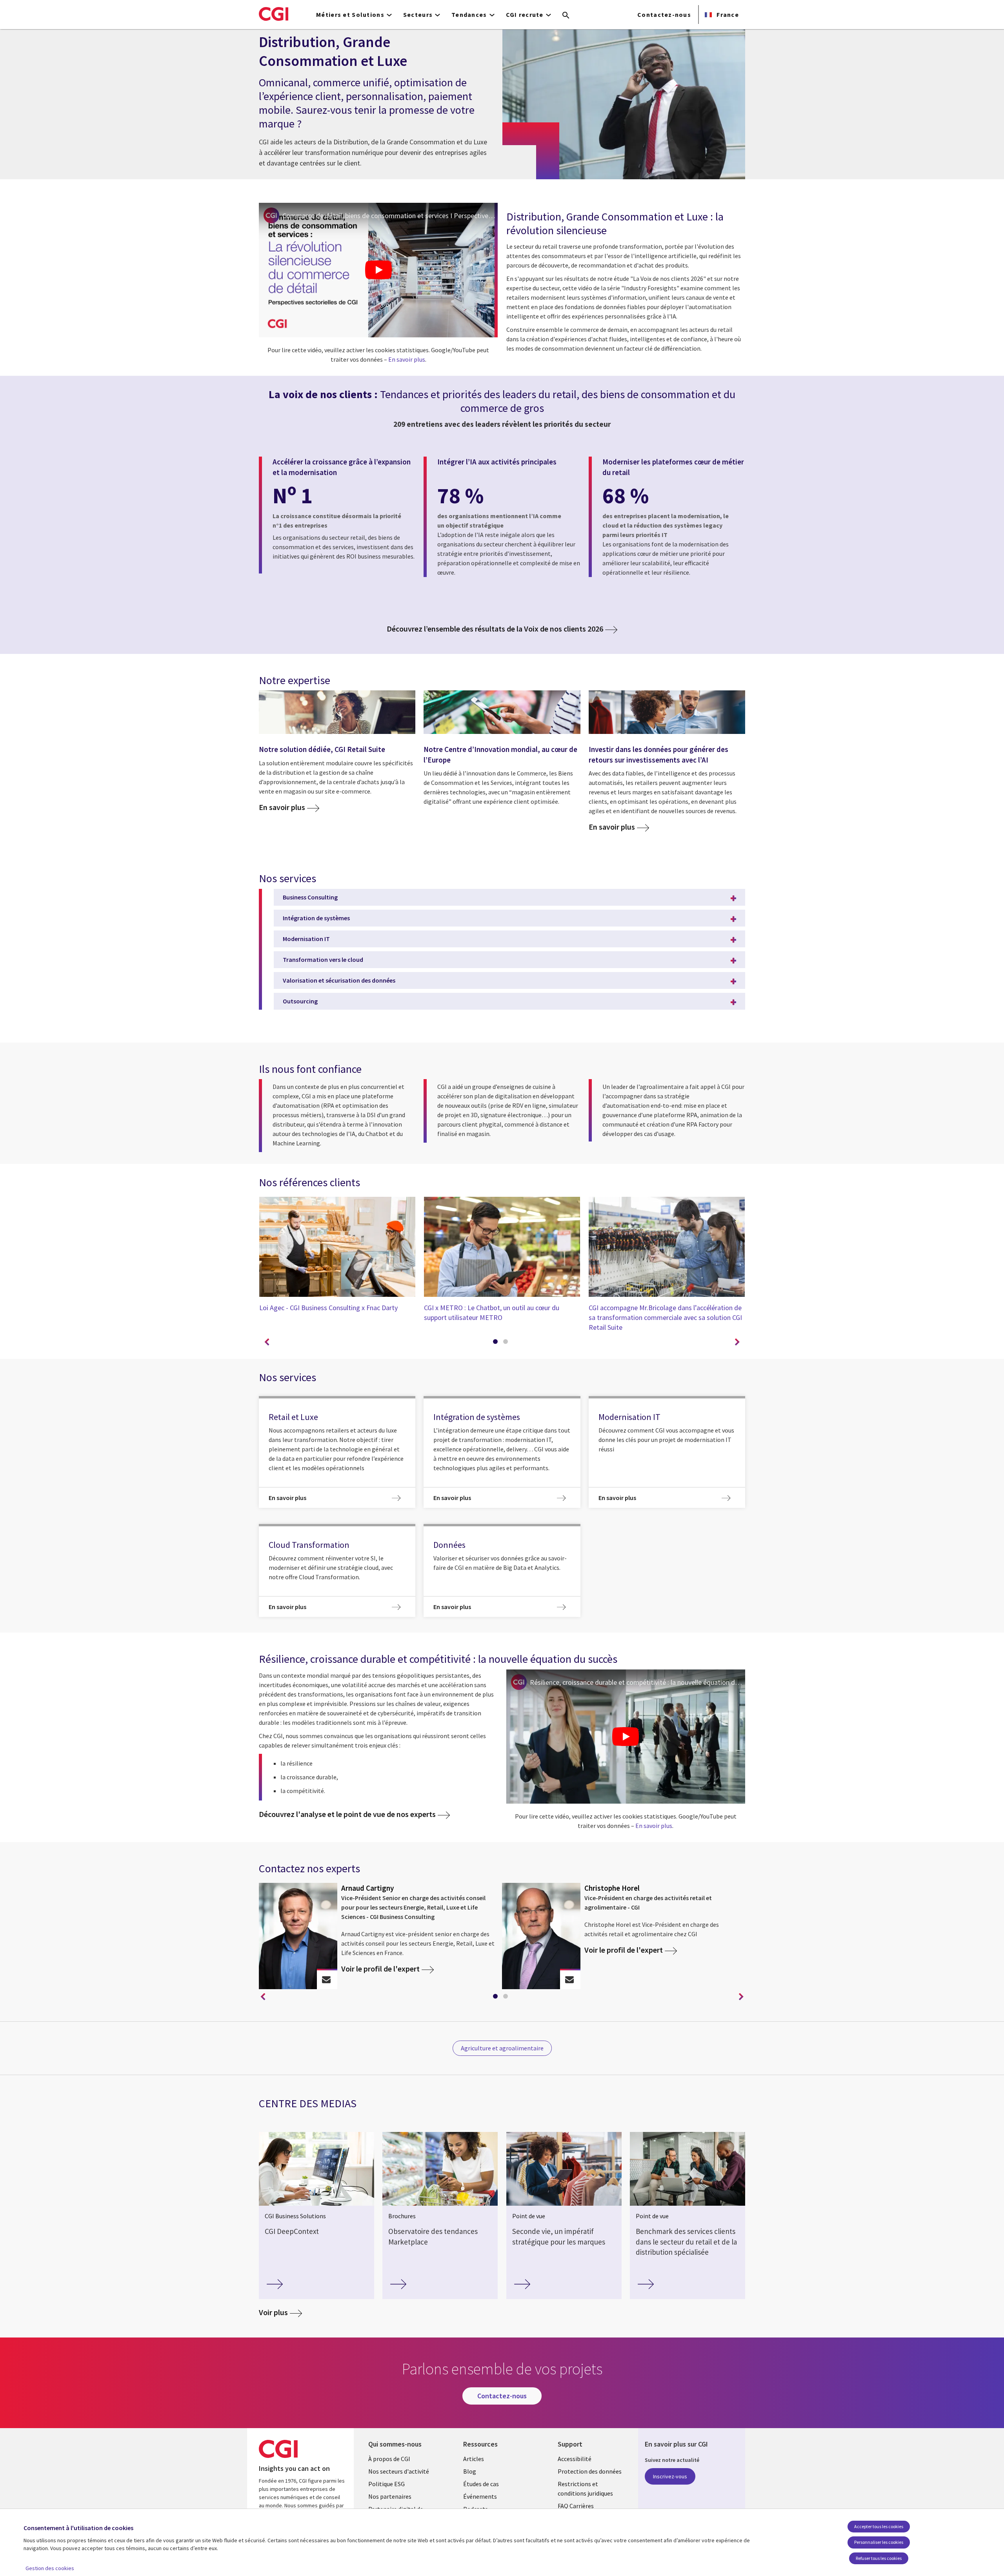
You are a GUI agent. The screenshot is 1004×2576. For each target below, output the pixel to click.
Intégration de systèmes (316, 918)
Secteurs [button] (418, 15)
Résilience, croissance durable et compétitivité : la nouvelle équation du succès (638, 1682)
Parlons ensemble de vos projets (326, 1980)
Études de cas (481, 2484)
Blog (470, 2471)
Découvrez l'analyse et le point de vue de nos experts (347, 1814)
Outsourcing (300, 1001)
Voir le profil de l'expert (380, 1969)
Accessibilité (575, 2459)
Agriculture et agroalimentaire (502, 2048)
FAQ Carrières (576, 2506)
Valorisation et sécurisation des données (339, 980)
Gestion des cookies (50, 2568)
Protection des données (590, 2471)
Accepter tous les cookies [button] (879, 2526)
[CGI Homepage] (274, 14)
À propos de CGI (389, 2459)
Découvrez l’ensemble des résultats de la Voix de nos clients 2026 (495, 629)
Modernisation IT (306, 939)
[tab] (497, 1343)
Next (737, 1342)
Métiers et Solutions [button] (350, 15)
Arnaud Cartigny (367, 1888)
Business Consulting (310, 897)
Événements (480, 2496)
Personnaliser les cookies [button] (879, 2542)
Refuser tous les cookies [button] (879, 2558)
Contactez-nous (664, 15)
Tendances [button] (469, 15)
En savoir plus (407, 359)
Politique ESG (387, 2484)
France (727, 15)
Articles (474, 2459)
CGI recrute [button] (525, 15)
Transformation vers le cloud (323, 959)
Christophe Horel (612, 1888)
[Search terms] (566, 16)
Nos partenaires (390, 2496)
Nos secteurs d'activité (399, 2471)
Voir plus (273, 2312)
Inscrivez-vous (670, 2476)
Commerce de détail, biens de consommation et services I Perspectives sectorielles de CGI (390, 216)
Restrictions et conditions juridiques (585, 2489)
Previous (267, 1342)
